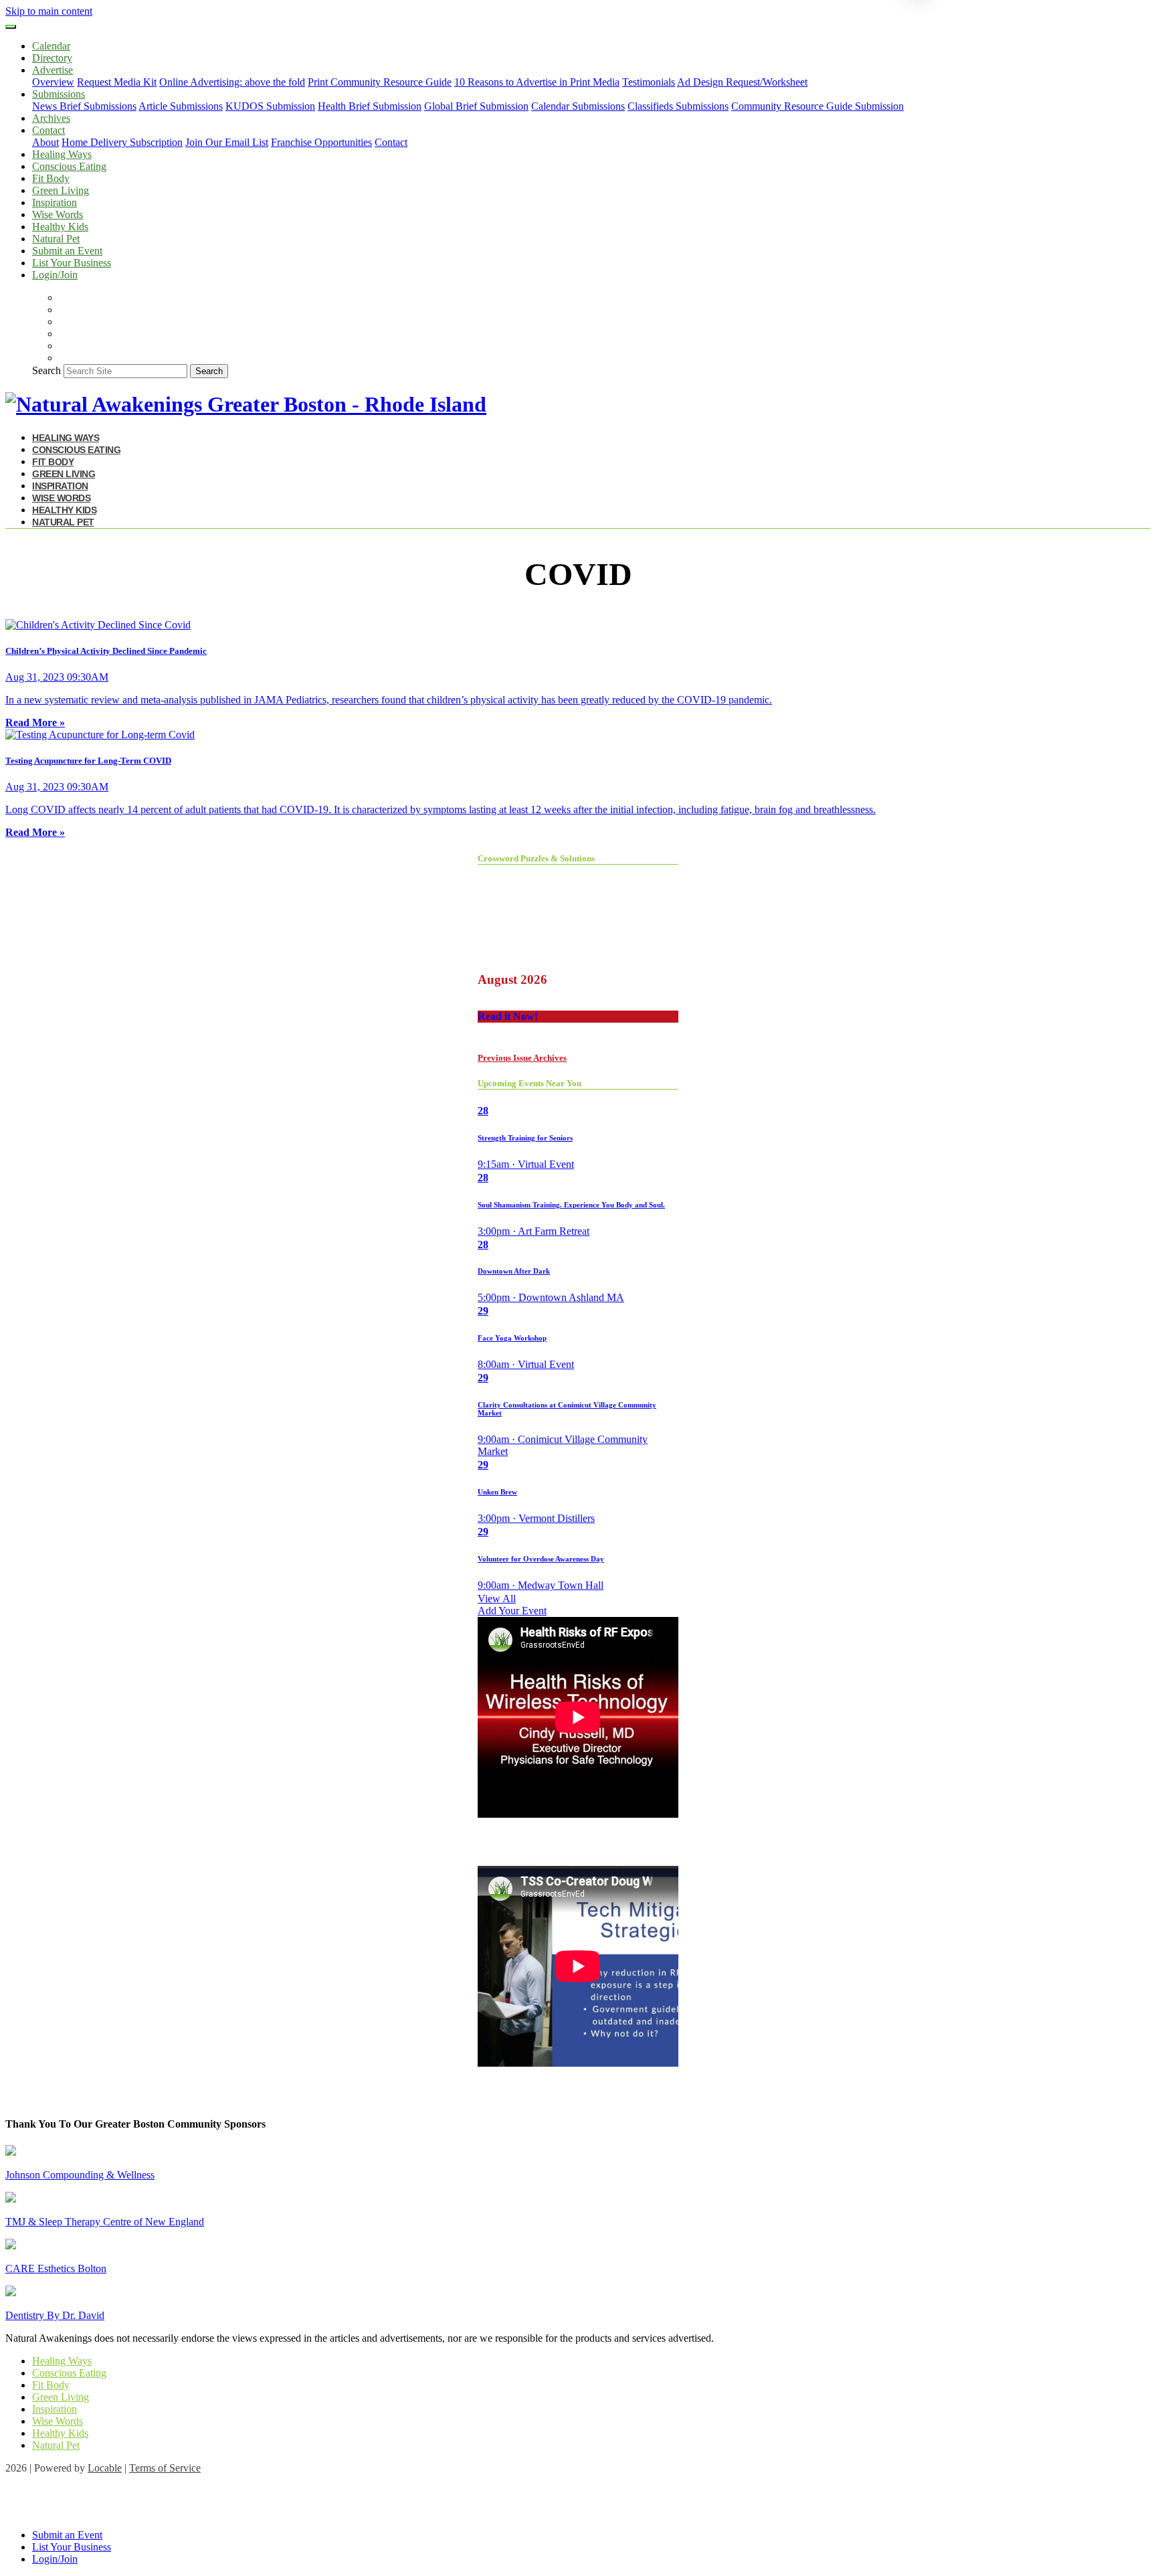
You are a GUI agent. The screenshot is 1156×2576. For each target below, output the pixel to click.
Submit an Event (67, 251)
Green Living (61, 190)
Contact (391, 142)
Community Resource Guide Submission (817, 106)
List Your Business (72, 263)
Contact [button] (49, 130)
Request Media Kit (117, 82)
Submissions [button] (59, 94)
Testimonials (649, 82)
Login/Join (55, 275)
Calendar (51, 46)
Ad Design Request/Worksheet (742, 82)
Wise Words (58, 214)
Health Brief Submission (370, 106)
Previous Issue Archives (522, 1058)
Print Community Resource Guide (380, 82)
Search (46, 370)
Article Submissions (181, 106)
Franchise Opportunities (321, 142)
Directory (52, 58)
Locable (105, 2468)
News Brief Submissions (84, 106)
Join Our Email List (227, 142)
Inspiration (55, 202)
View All (497, 1599)
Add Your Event (512, 1611)
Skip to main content (49, 11)
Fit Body (51, 178)
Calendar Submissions (578, 106)
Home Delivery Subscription (122, 142)
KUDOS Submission (270, 106)
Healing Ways (62, 154)
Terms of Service (165, 2468)
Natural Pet (56, 239)
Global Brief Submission (476, 106)
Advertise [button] (53, 70)
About (45, 142)
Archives (51, 118)
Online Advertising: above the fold (232, 82)
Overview (53, 82)
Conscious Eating (69, 166)
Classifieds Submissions (678, 106)
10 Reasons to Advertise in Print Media (537, 82)
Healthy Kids (60, 227)
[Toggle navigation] (11, 27)
